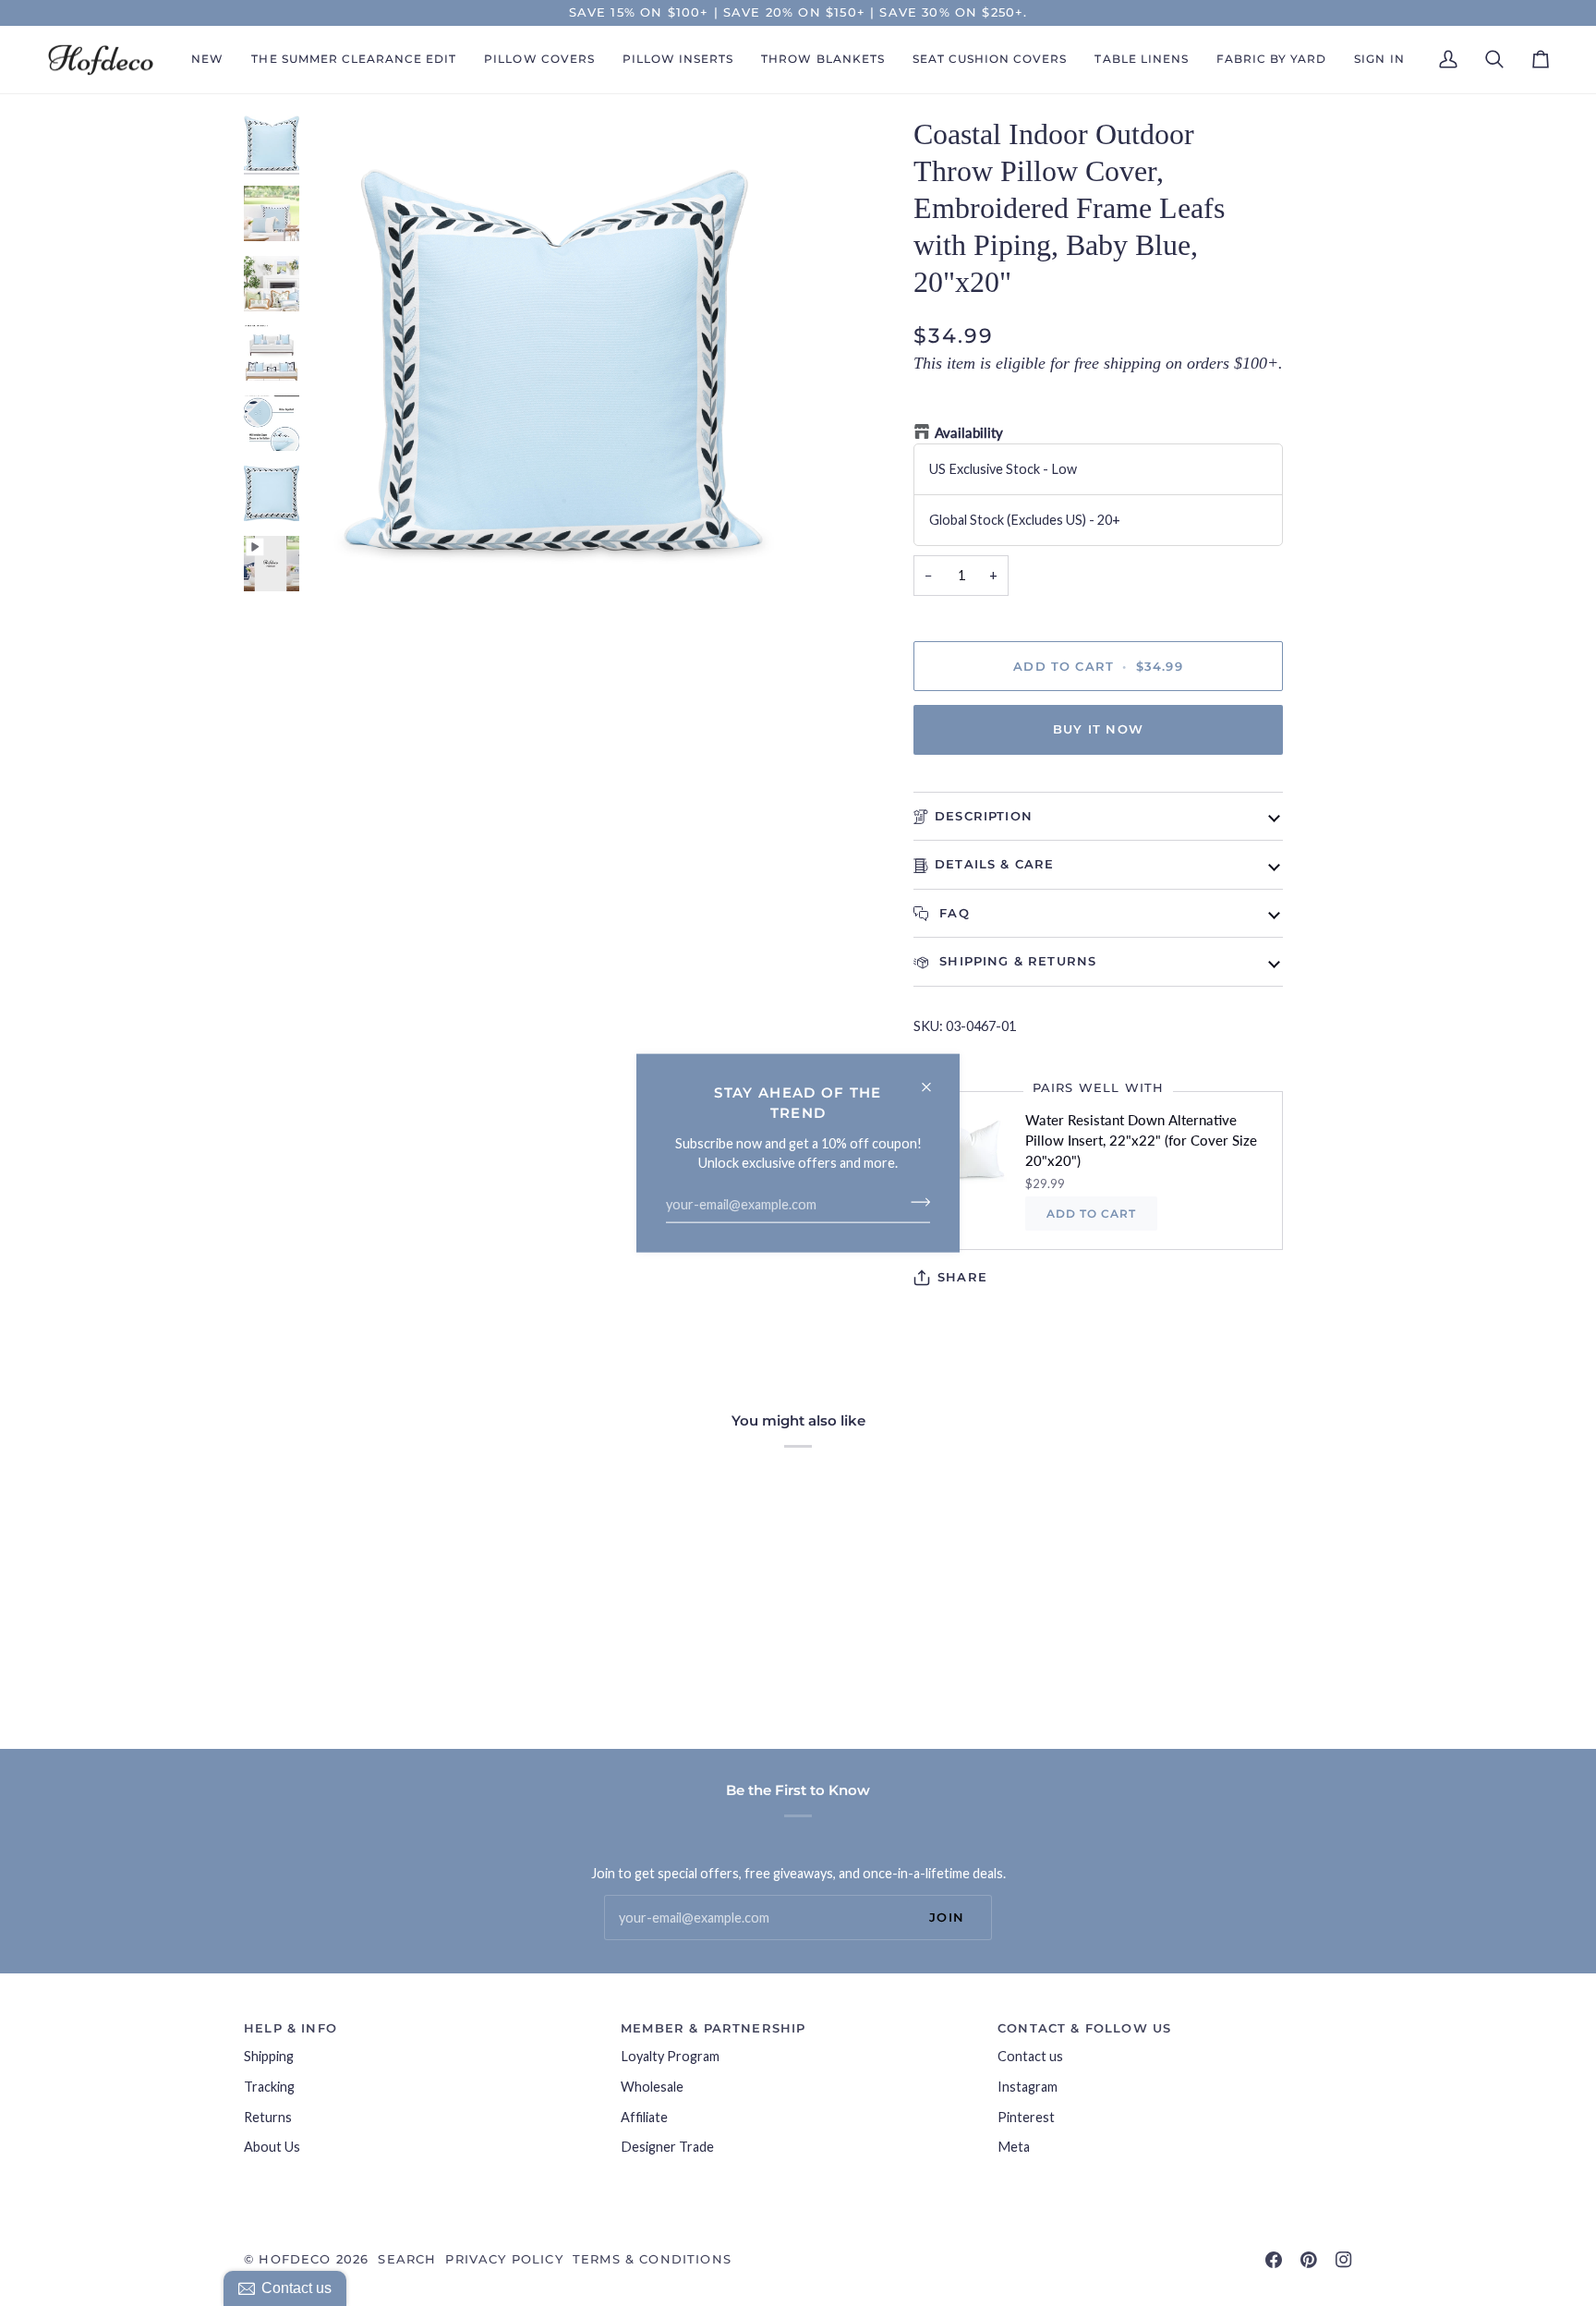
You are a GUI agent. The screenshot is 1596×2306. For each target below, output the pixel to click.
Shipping (269, 2056)
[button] (539, 60)
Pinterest (1026, 2117)
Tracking (269, 2087)
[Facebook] (1274, 2260)
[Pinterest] (1309, 2260)
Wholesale (652, 2087)
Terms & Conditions (652, 2259)
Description (984, 816)
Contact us (1030, 2056)
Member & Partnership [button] (713, 2028)
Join (947, 1917)
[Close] (934, 1080)
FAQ (952, 913)
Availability (969, 433)
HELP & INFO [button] (290, 2028)
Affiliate (644, 2117)
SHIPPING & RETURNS (1016, 961)
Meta (1014, 2147)
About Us (272, 2147)
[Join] (915, 1202)
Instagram (1028, 2087)
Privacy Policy (504, 2259)
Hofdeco (295, 2259)
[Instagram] (1344, 2260)
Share (962, 1277)
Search (407, 2259)
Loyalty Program (670, 2056)
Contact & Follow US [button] (1084, 2028)
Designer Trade (667, 2147)
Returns (268, 2117)
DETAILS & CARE (994, 864)
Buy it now (1098, 729)
